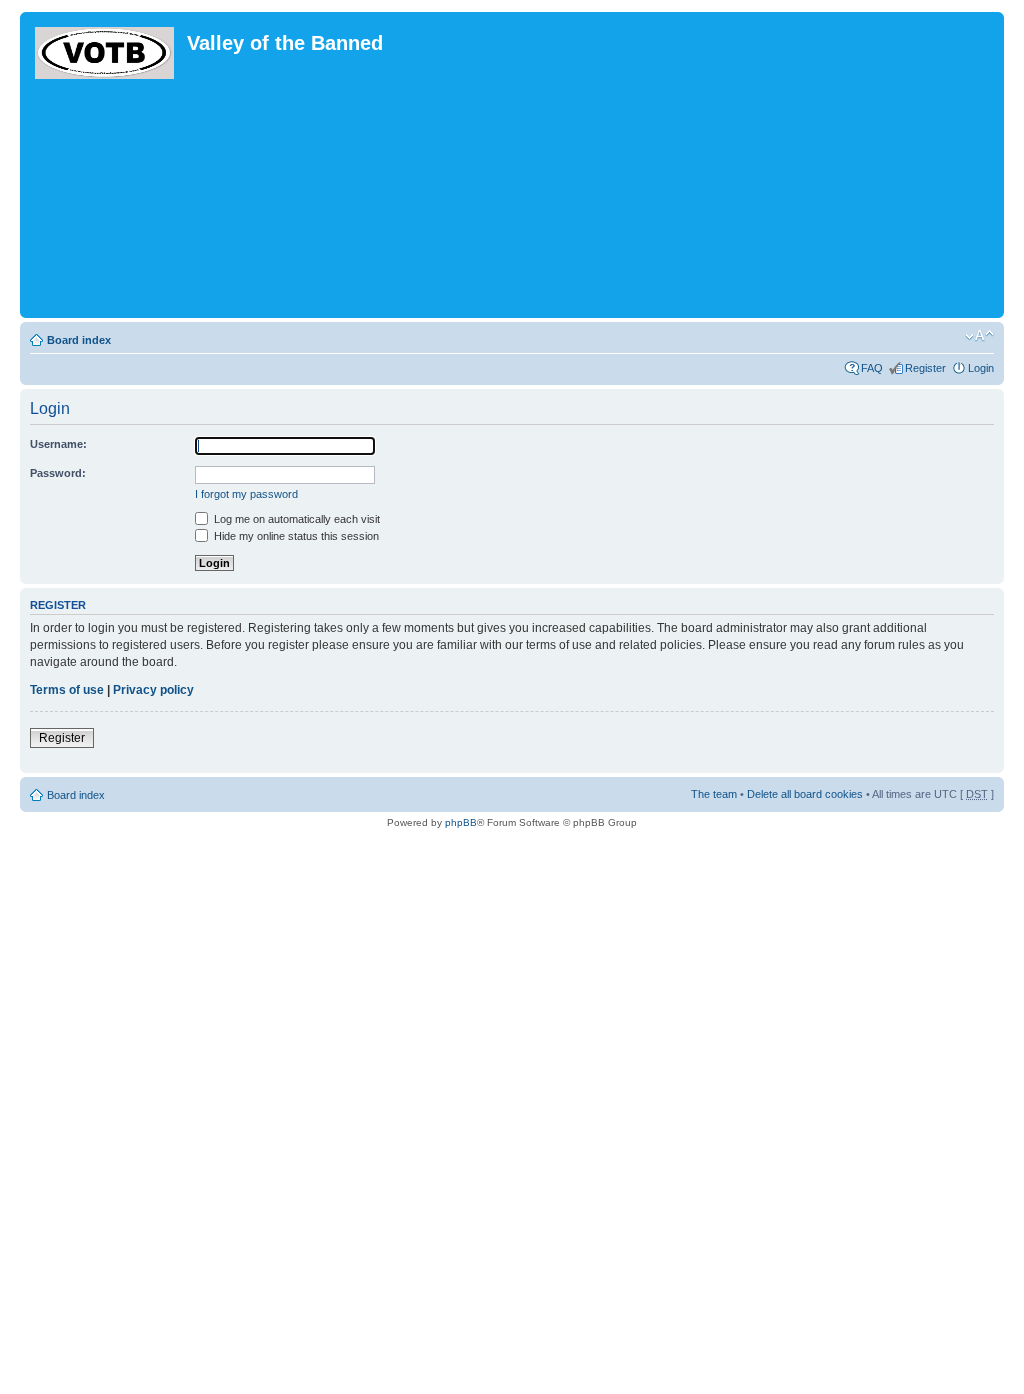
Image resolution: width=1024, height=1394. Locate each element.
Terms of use (67, 690)
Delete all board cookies (805, 794)
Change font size (979, 336)
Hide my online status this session (295, 536)
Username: (58, 444)
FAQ (872, 368)
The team (714, 794)
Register (925, 368)
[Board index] (106, 49)
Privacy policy (153, 690)
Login (981, 368)
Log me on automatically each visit (295, 519)
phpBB (461, 822)
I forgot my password (246, 494)
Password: (58, 473)
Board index (79, 340)
